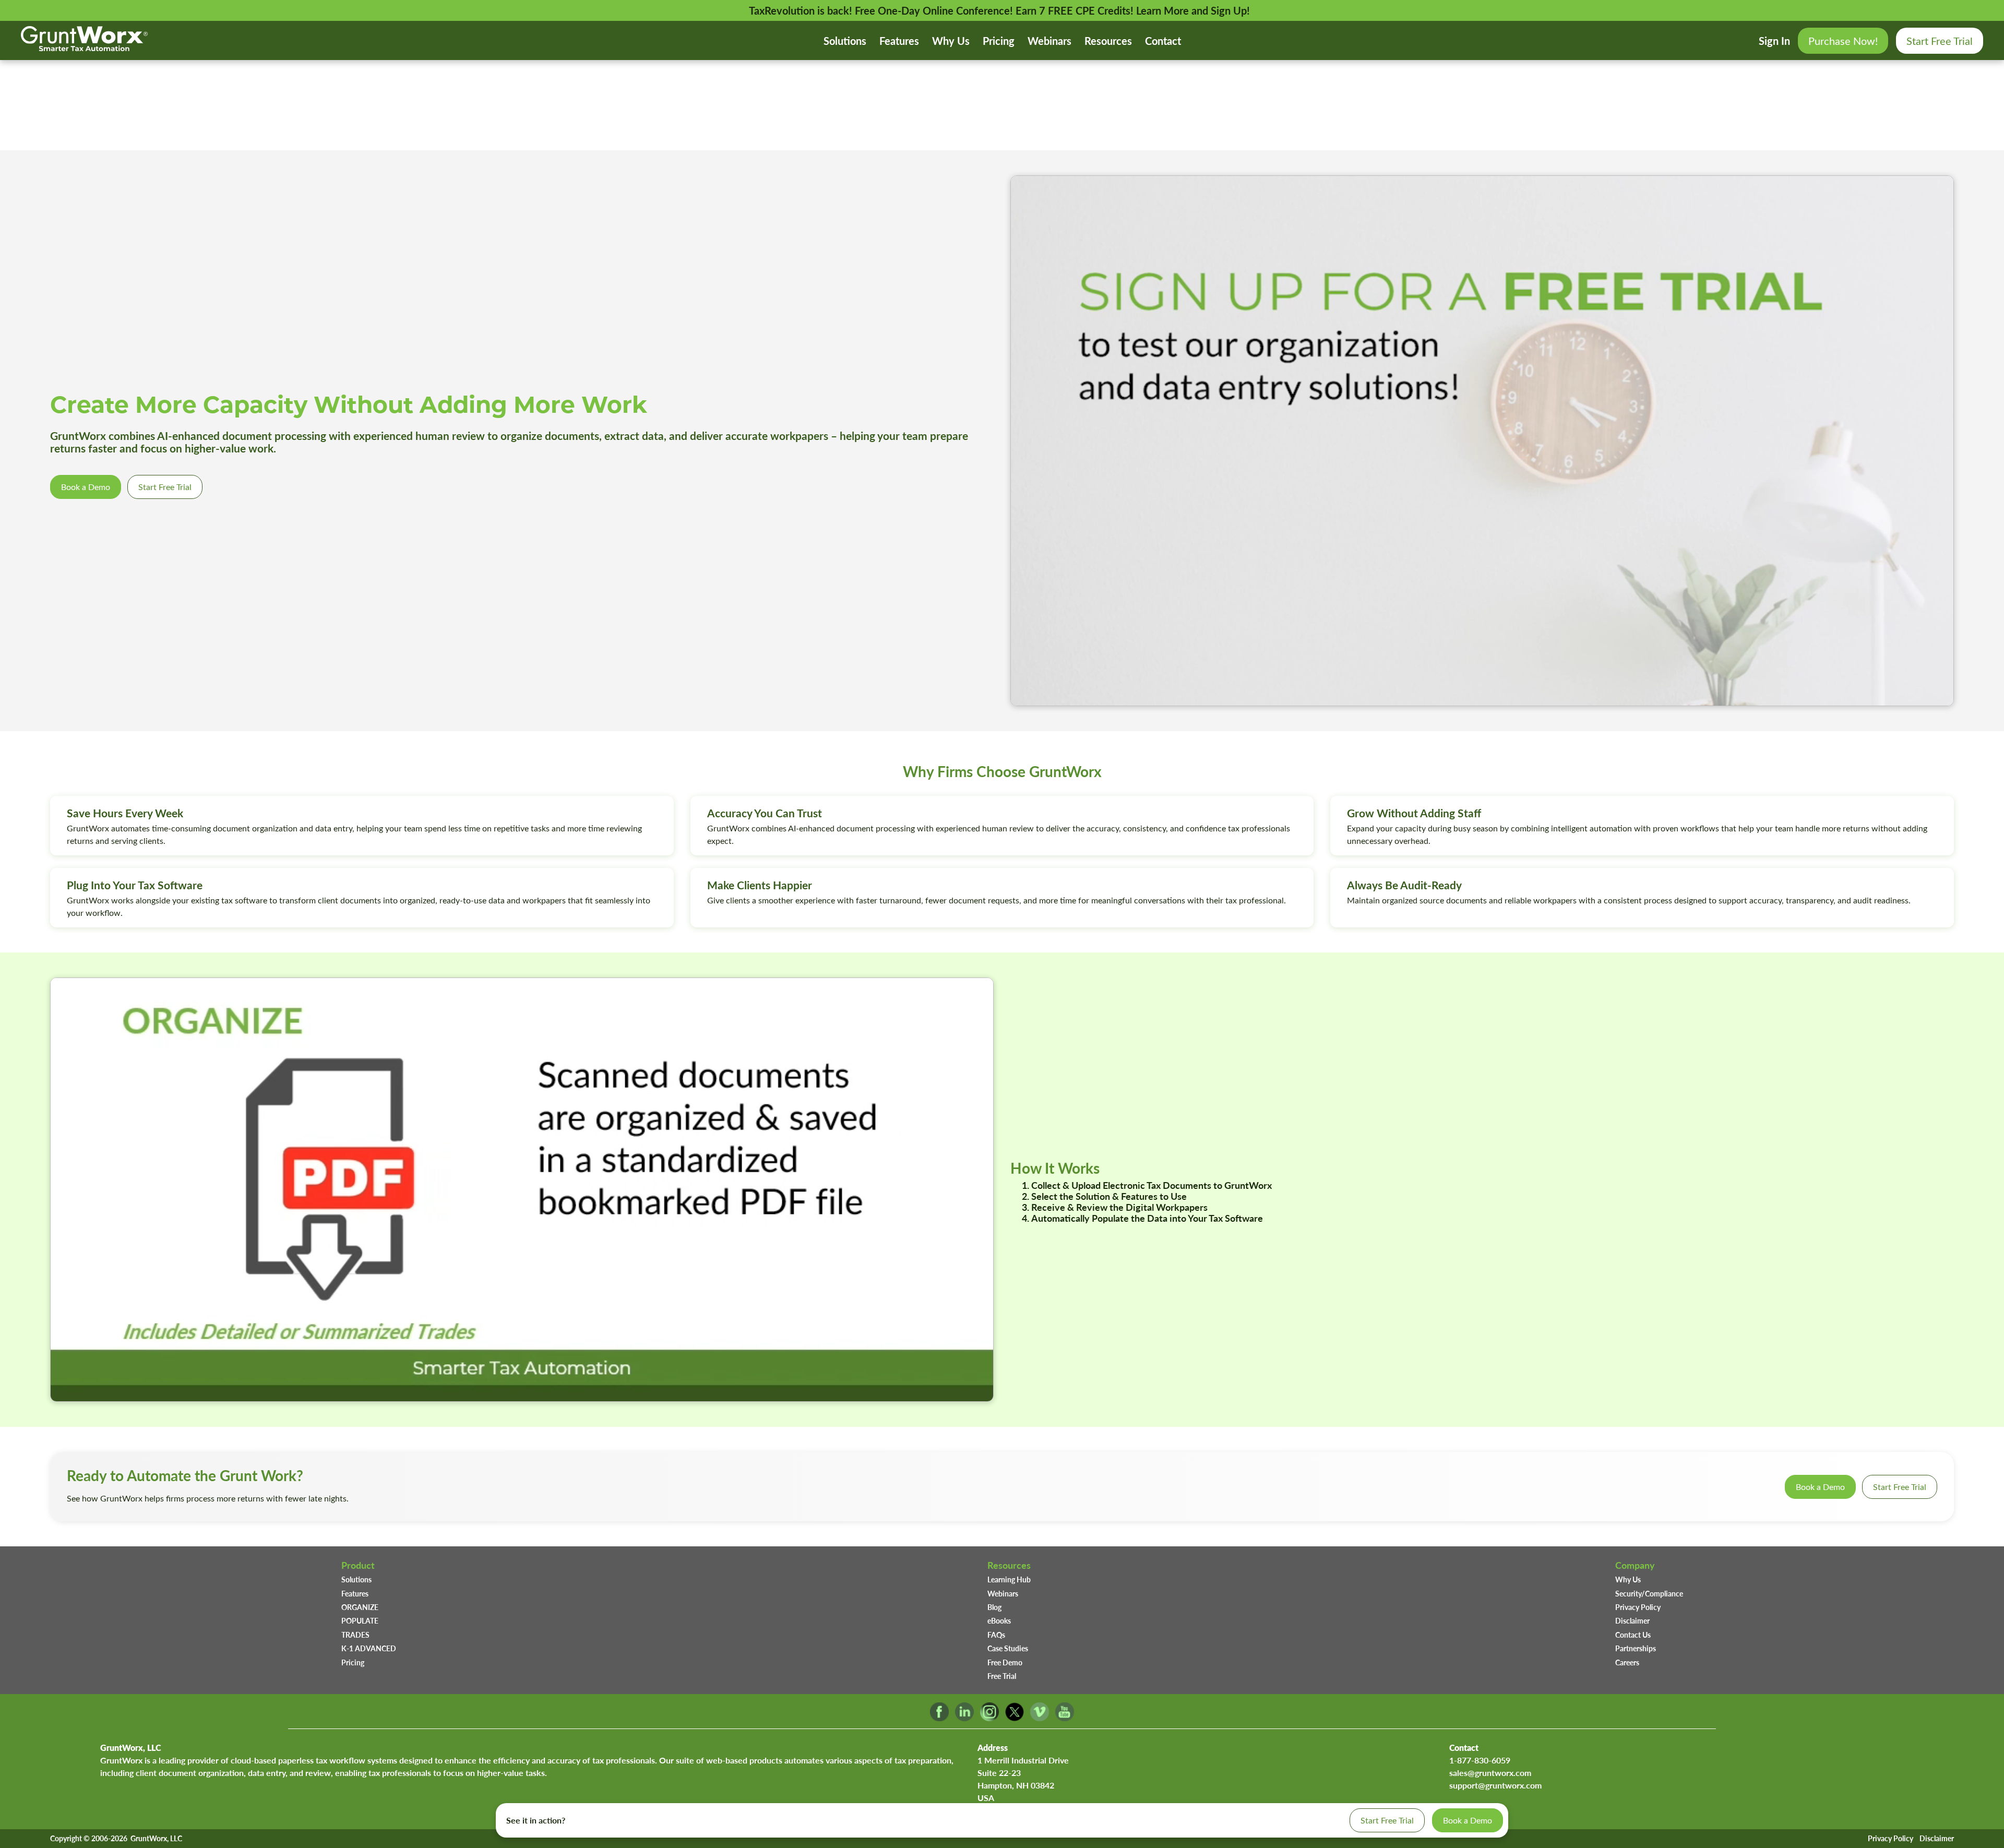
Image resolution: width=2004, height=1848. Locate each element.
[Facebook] (939, 1718)
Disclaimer (1632, 1620)
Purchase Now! (1843, 40)
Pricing (999, 41)
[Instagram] (989, 1718)
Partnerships (1636, 1648)
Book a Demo (86, 487)
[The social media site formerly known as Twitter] (1015, 1718)
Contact (1163, 41)
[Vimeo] (1040, 1718)
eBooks (999, 1620)
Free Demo (1005, 1662)
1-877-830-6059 (1480, 1760)
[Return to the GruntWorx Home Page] (84, 47)
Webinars (1049, 41)
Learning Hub (1009, 1579)
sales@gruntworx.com (1490, 1773)
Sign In (1774, 41)
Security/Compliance (1649, 1593)
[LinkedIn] (964, 1718)
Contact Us (1633, 1635)
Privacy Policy (1638, 1607)
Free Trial (1002, 1676)
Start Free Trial (1940, 40)
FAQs (996, 1635)
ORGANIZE (360, 1607)
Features (899, 41)
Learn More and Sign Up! (1193, 10)
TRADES (355, 1635)
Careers (1627, 1662)
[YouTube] (1065, 1718)
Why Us (951, 41)
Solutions (845, 41)
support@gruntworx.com (1495, 1785)
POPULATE (360, 1620)
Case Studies (1008, 1648)
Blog (994, 1607)
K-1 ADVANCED (369, 1648)
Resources (1108, 41)
